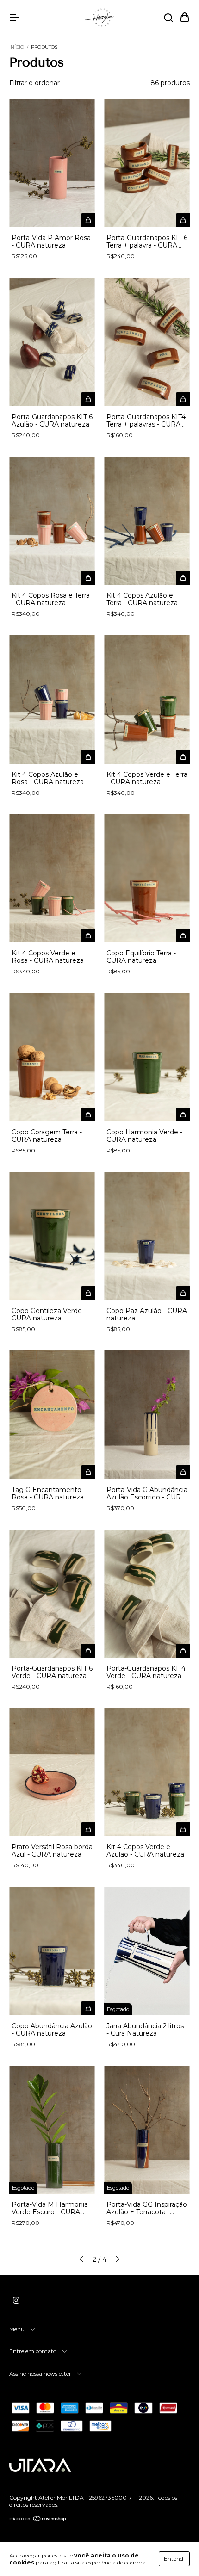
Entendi (174, 2559)
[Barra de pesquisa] (168, 18)
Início (17, 47)
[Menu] (14, 18)
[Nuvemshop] (38, 2520)
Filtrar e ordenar (34, 83)
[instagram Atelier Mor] (16, 2300)
